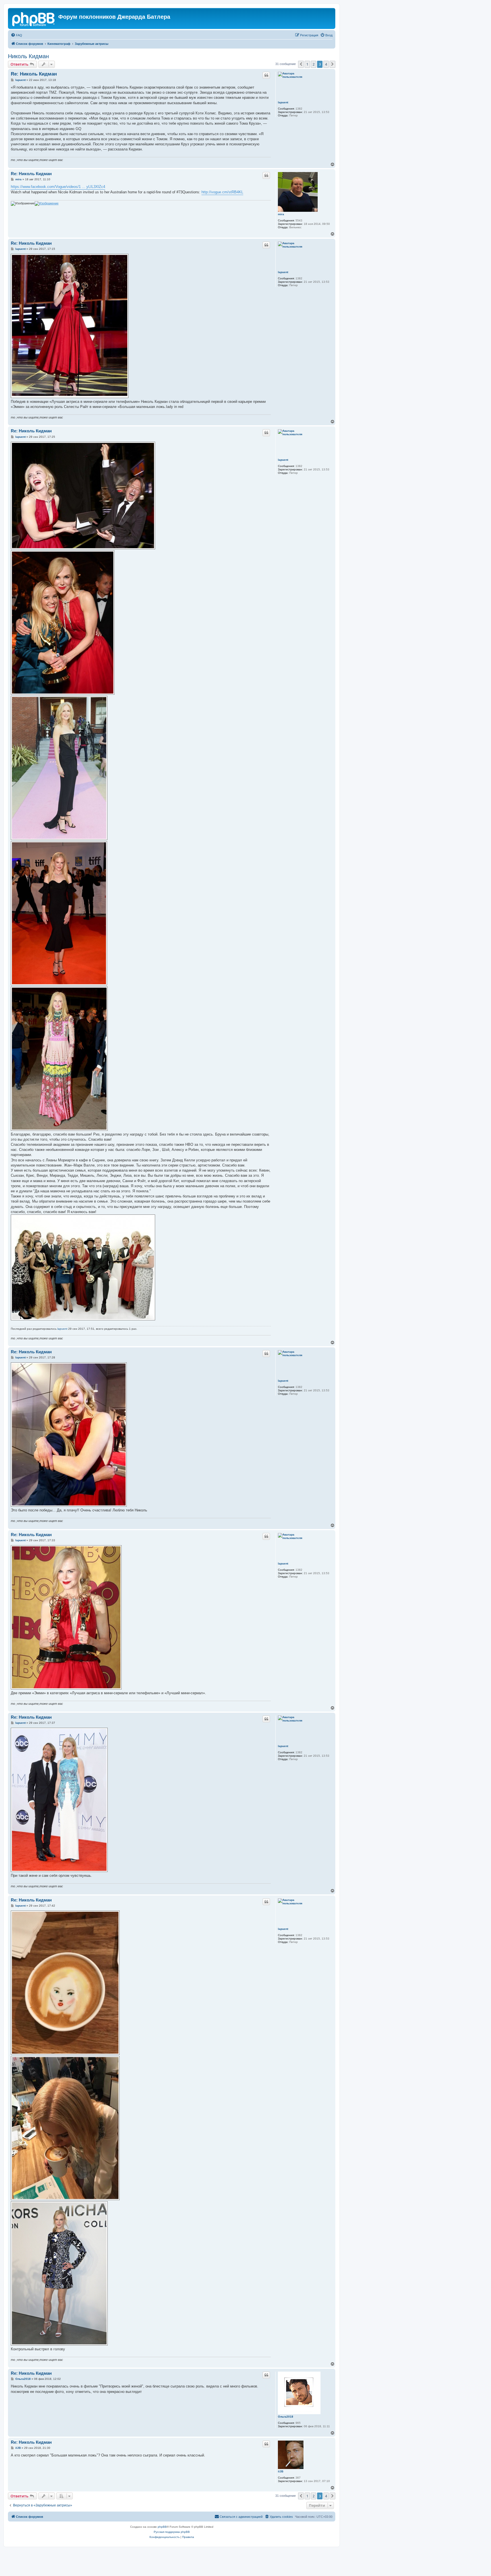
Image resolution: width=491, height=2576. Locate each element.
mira (281, 214)
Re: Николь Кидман (34, 74)
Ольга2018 (286, 2417)
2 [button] (314, 64)
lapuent (283, 102)
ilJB (281, 2471)
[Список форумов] (34, 18)
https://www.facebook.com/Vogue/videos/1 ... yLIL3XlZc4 (58, 187)
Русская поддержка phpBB (172, 2532)
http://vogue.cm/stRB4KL (222, 192)
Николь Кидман (28, 56)
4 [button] (326, 64)
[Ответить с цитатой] (266, 75)
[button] (301, 64)
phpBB (162, 2527)
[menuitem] (16, 35)
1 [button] (307, 64)
